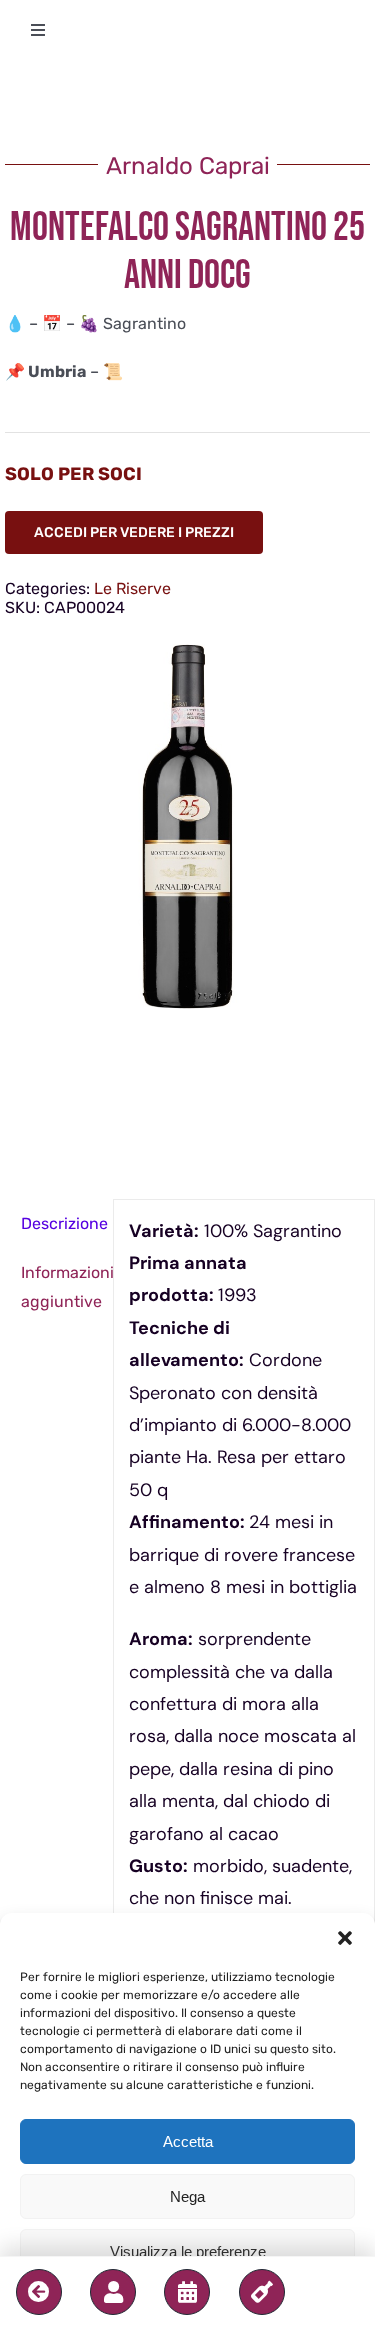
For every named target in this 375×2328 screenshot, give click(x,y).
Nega (187, 2196)
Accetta (188, 2141)
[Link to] (39, 2292)
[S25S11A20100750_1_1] (187, 826)
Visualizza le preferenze (188, 2251)
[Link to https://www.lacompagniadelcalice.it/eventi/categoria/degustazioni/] (187, 2292)
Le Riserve (132, 588)
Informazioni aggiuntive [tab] (59, 1287)
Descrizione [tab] (59, 1223)
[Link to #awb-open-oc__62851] (113, 2292)
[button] (345, 1938)
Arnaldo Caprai (188, 166)
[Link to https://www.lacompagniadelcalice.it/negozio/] (262, 2292)
